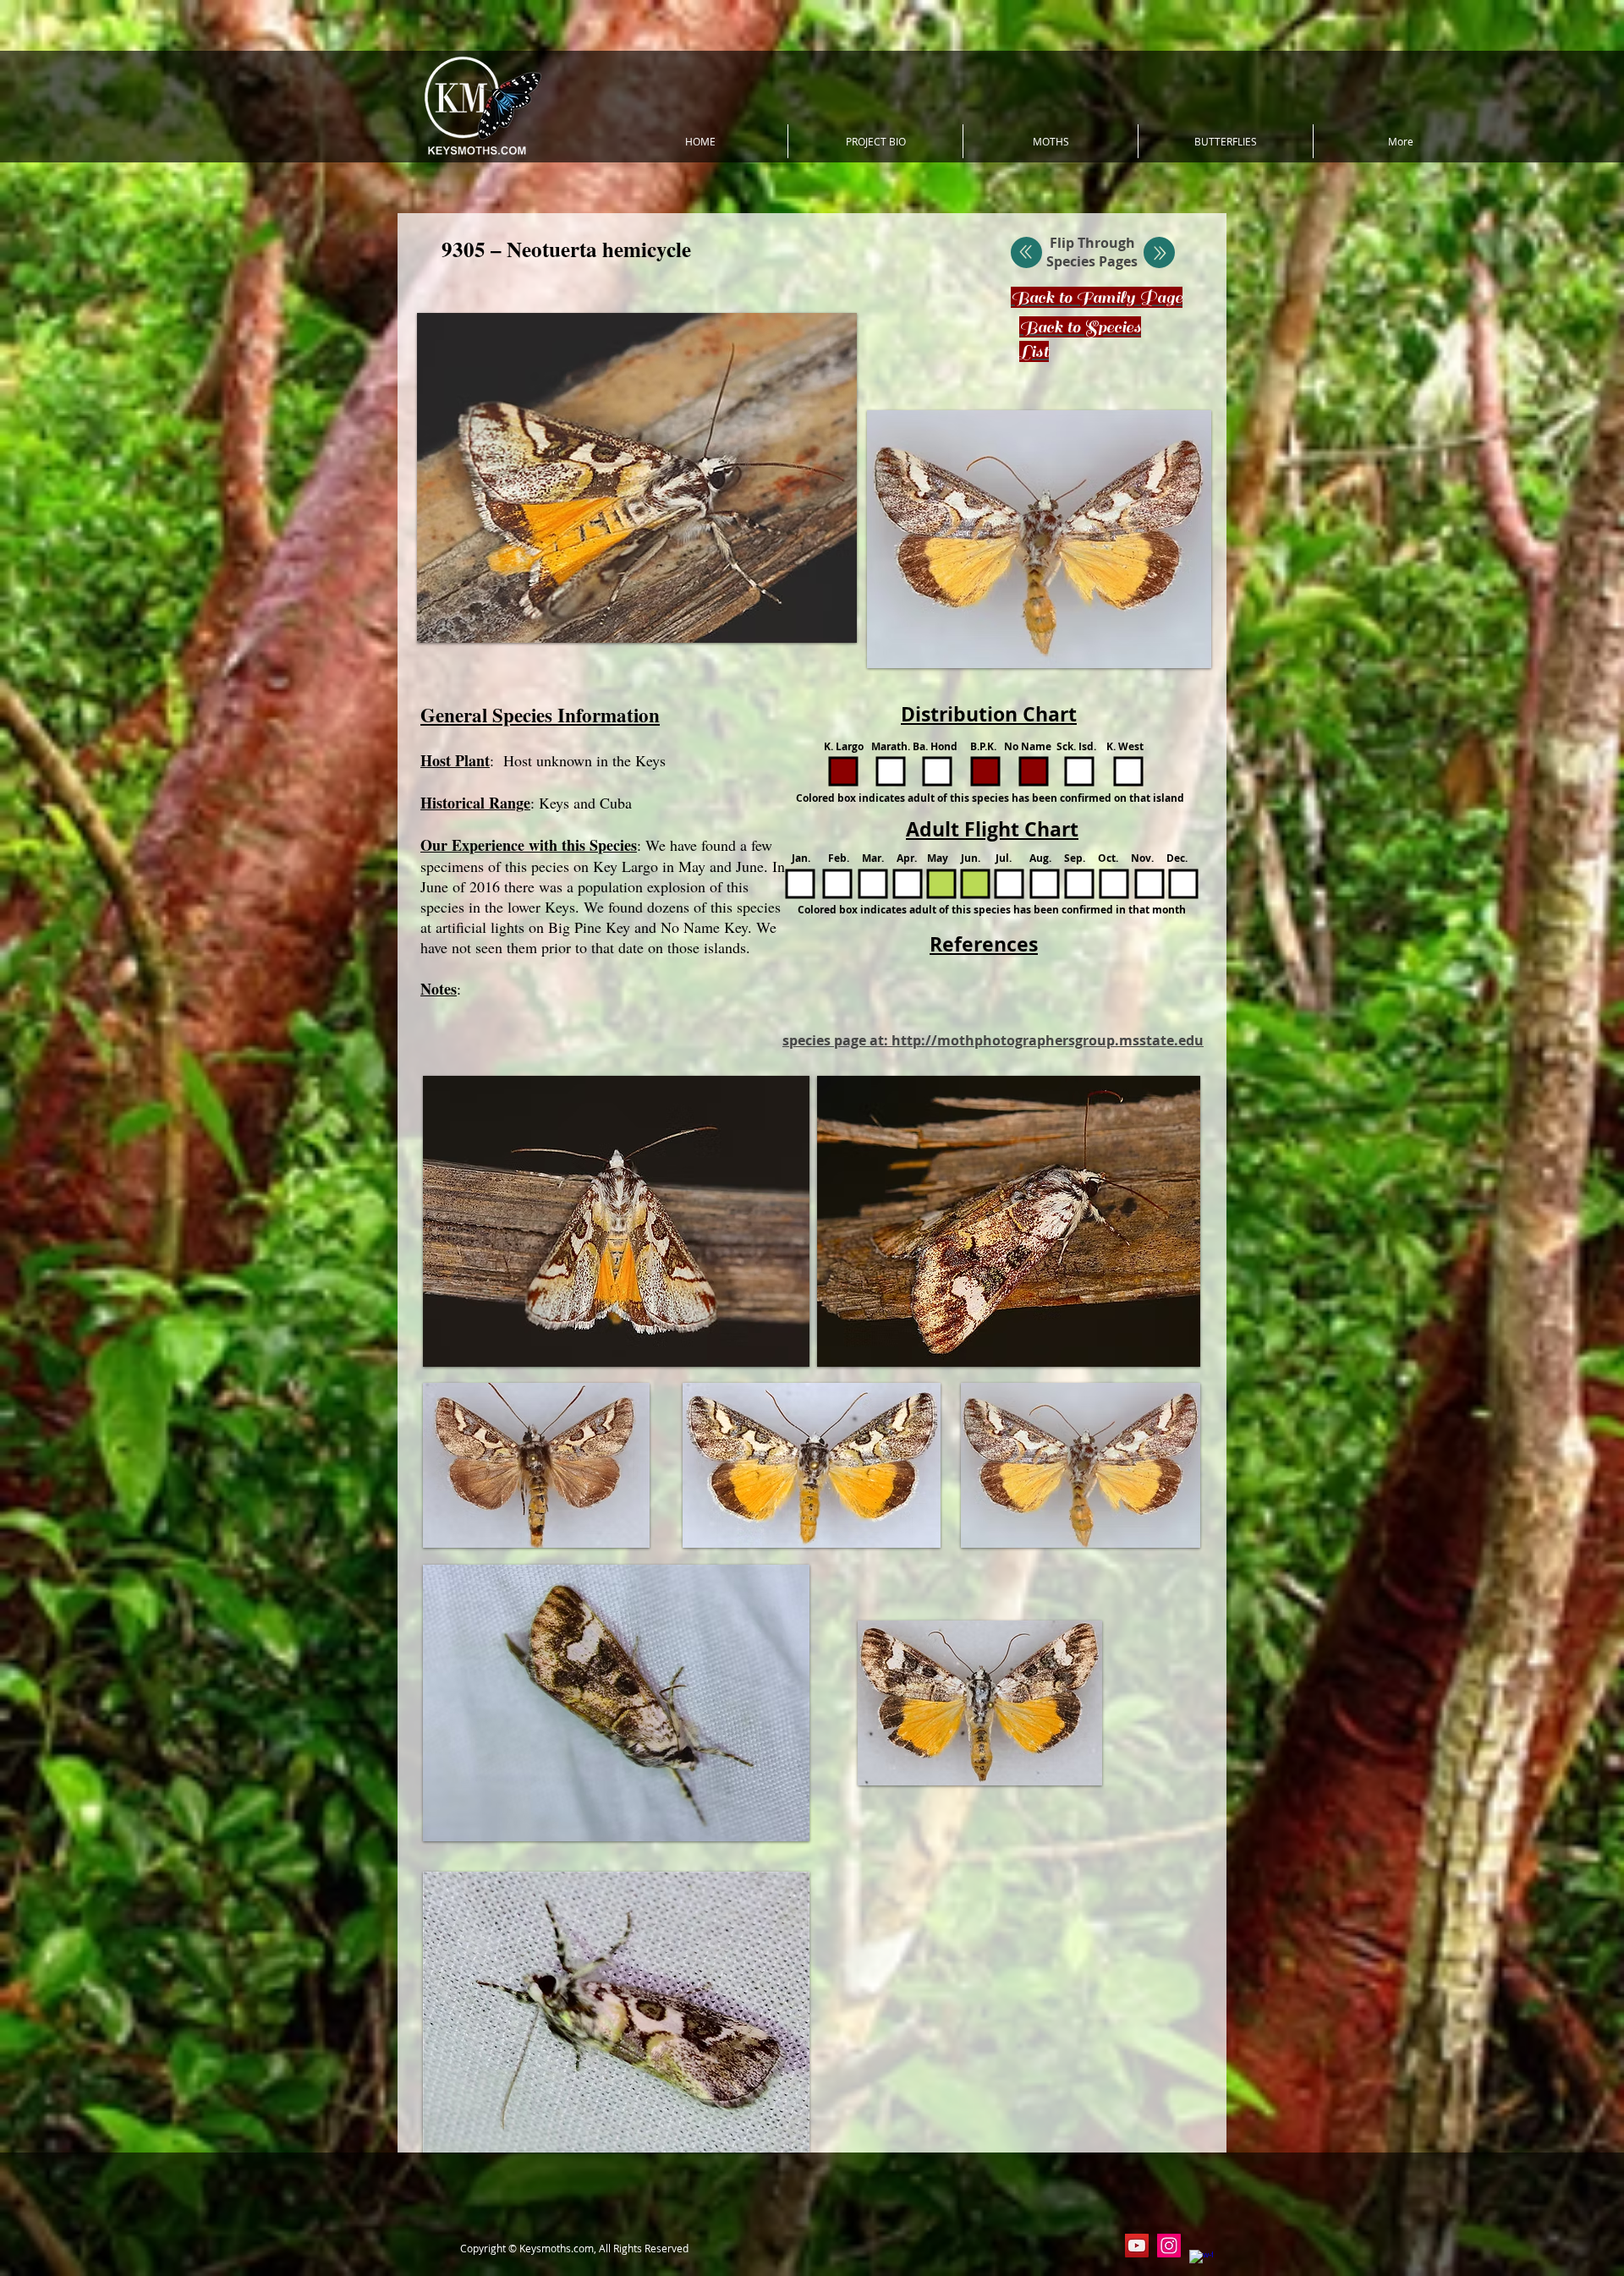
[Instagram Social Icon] (1169, 2246)
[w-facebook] (1201, 2262)
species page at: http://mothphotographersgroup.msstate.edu (993, 1040)
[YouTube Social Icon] (1137, 2246)
